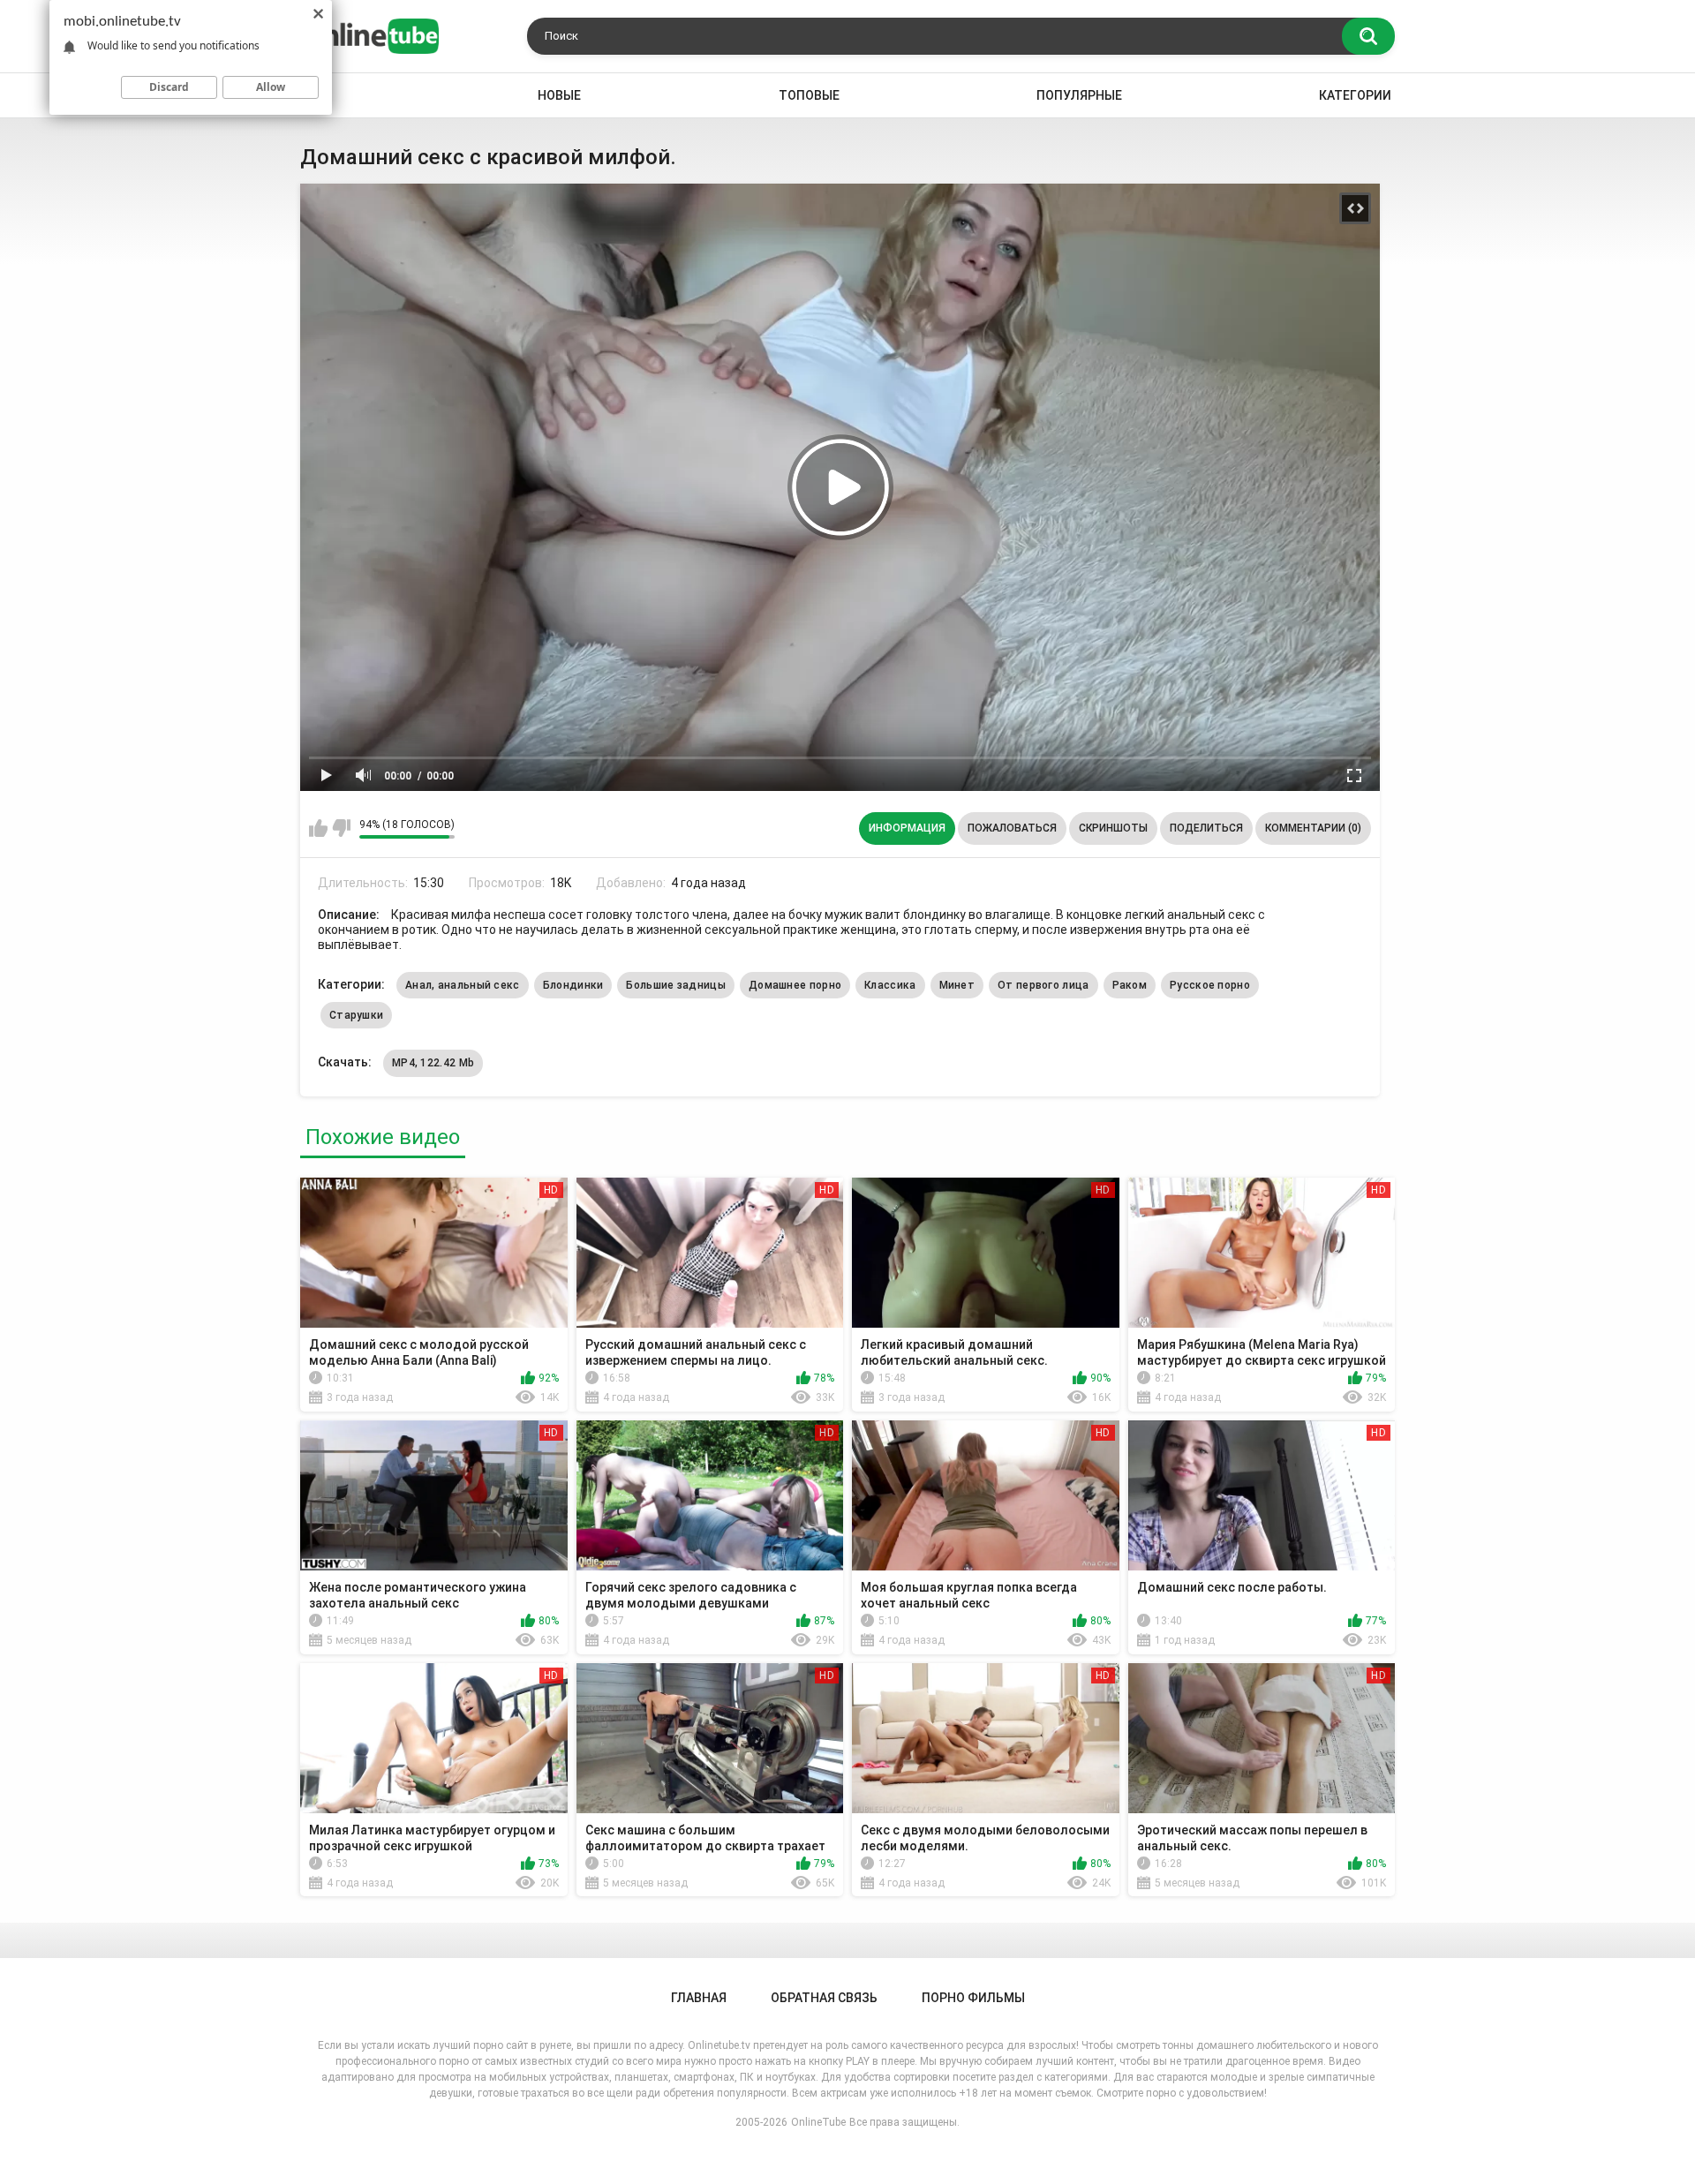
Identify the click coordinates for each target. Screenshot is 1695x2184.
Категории (1355, 95)
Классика (890, 985)
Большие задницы (676, 985)
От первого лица (1043, 985)
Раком (1130, 985)
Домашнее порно (795, 985)
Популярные (1079, 95)
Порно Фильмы (973, 1998)
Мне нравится (318, 828)
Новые (559, 95)
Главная (699, 1998)
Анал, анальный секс (463, 985)
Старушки (356, 1015)
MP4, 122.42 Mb (433, 1063)
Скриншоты (1113, 828)
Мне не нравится (341, 828)
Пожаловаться (1012, 828)
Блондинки (573, 985)
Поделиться (1206, 828)
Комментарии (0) (1313, 828)
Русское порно (1210, 985)
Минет (957, 985)
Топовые (809, 95)
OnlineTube (818, 2122)
